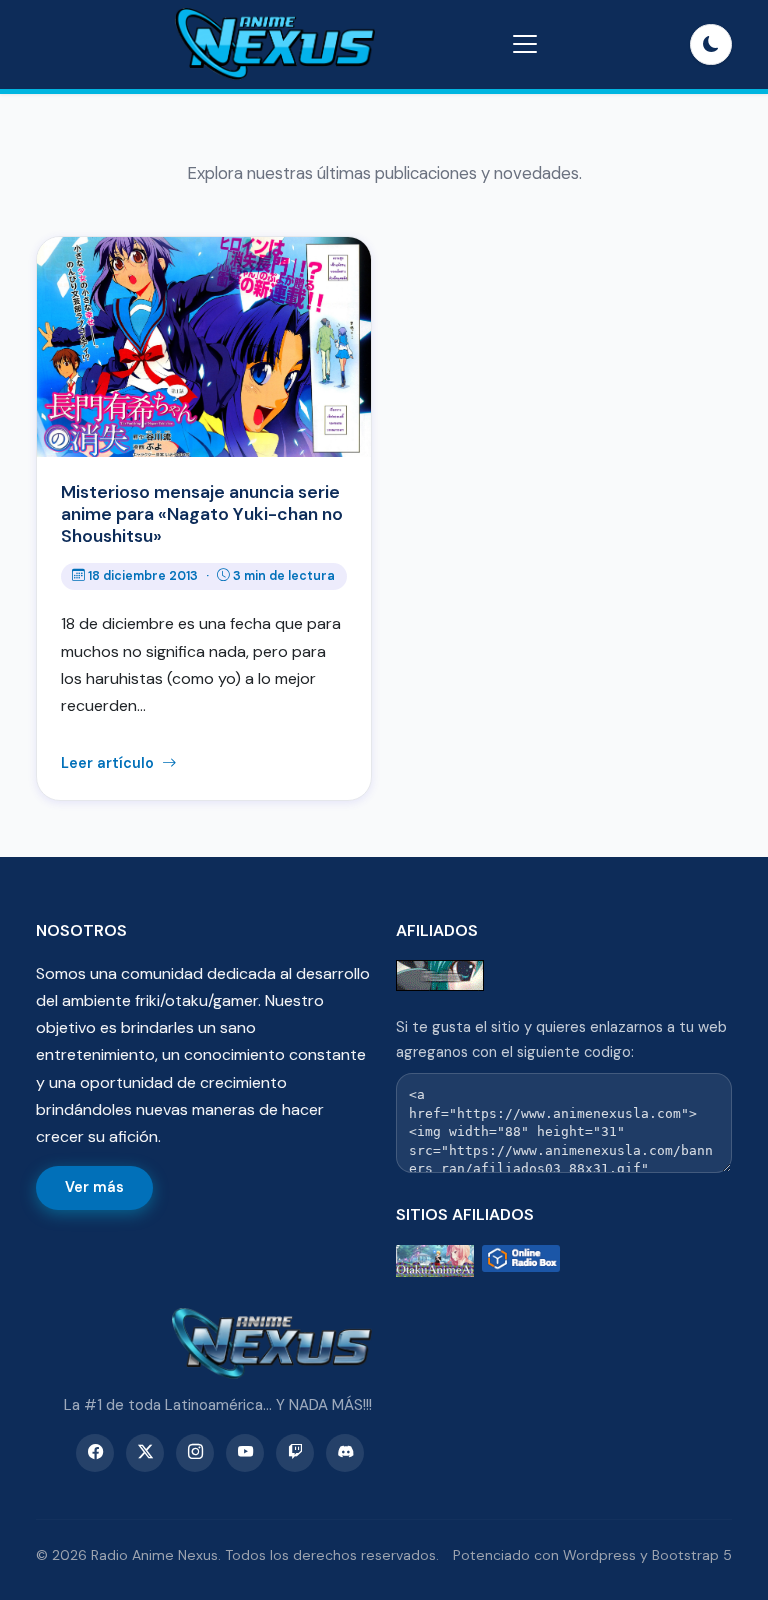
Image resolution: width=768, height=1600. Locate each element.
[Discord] (345, 1453)
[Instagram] (195, 1453)
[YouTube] (245, 1453)
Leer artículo (109, 763)
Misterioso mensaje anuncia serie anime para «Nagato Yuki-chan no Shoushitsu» (202, 514)
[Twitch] (295, 1453)
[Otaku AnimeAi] (435, 1261)
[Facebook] (95, 1453)
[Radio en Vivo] (521, 1261)
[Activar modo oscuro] (711, 45)
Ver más (94, 1187)
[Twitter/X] (145, 1453)
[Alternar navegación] (525, 44)
